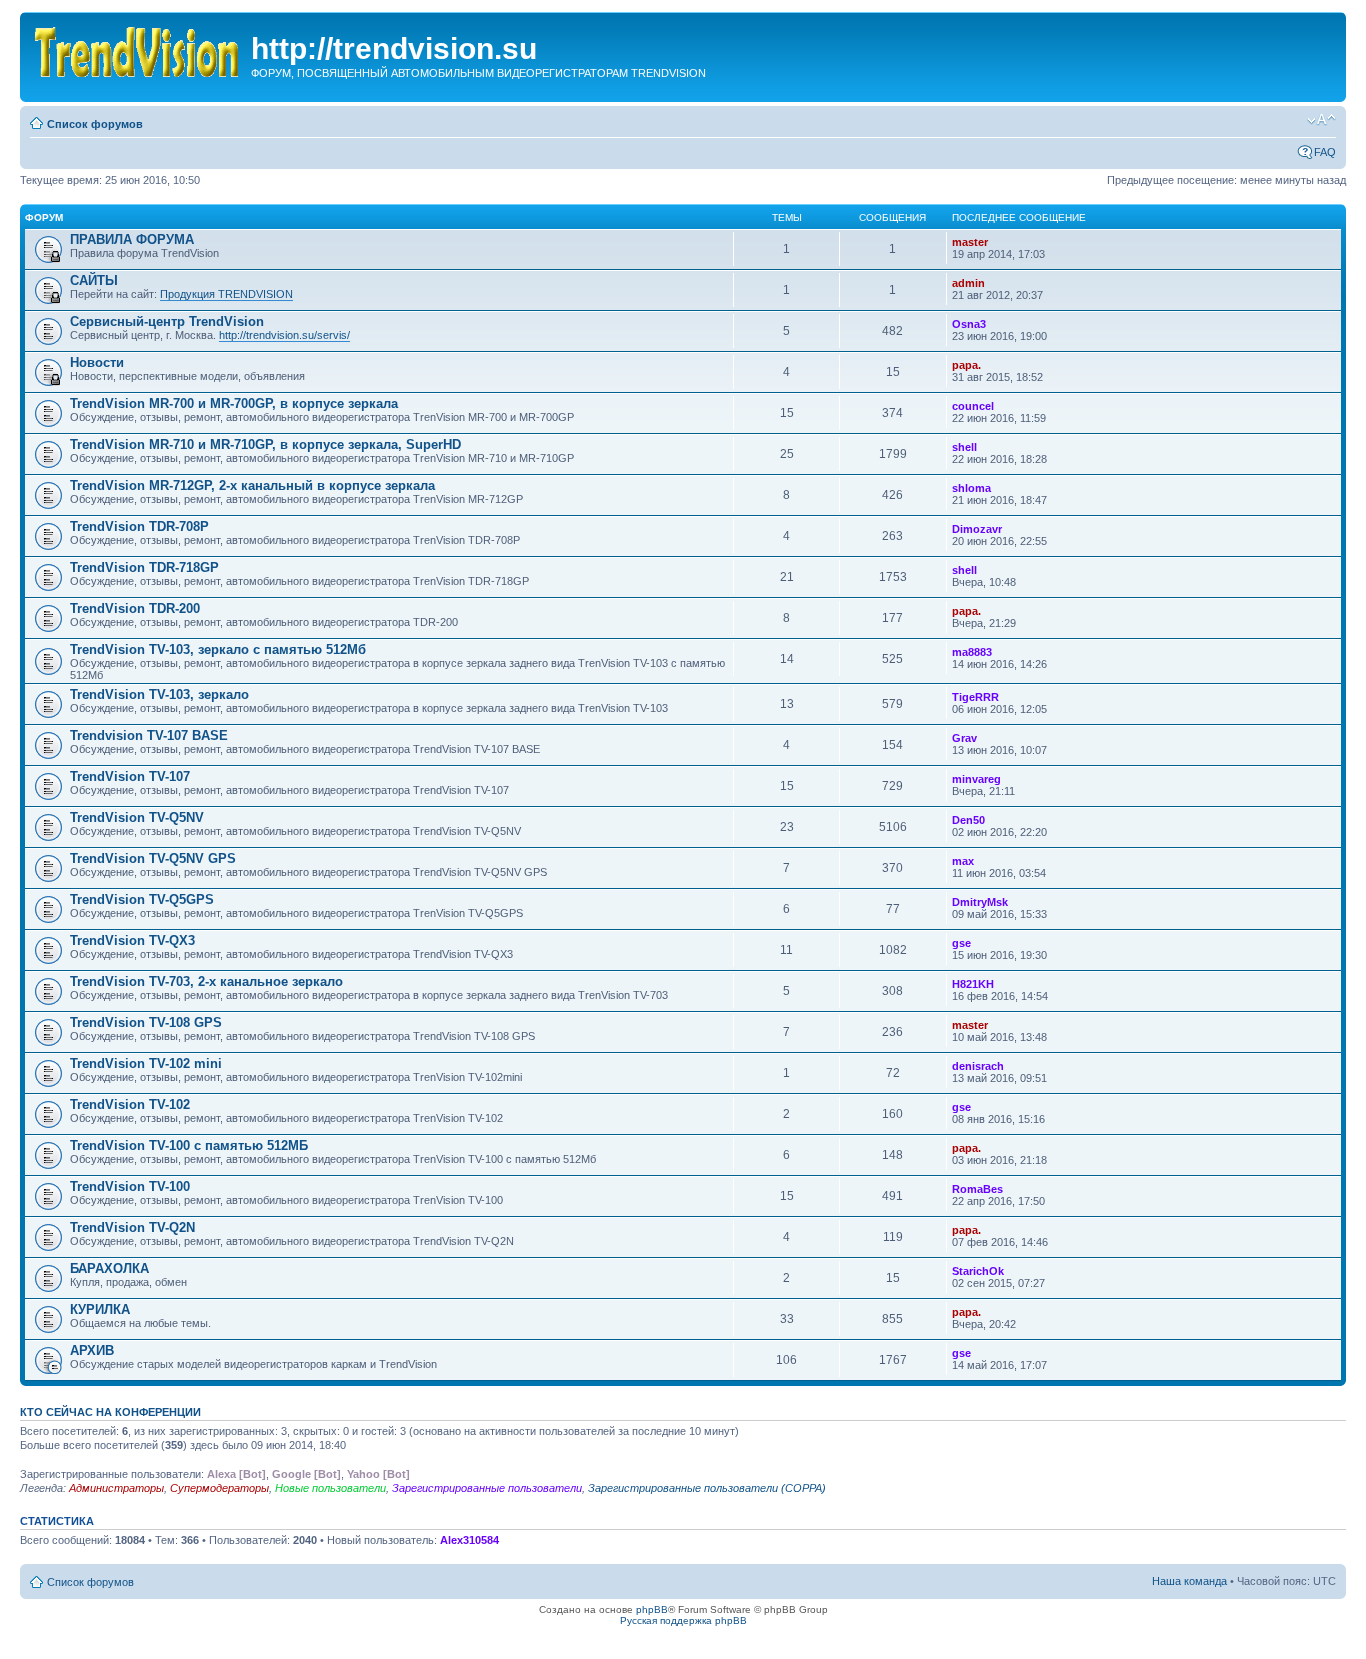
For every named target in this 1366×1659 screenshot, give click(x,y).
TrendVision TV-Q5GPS (142, 899)
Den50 (968, 820)
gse (961, 943)
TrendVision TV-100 (130, 1186)
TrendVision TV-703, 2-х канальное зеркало (206, 981)
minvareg (976, 779)
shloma (971, 488)
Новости (97, 362)
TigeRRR (975, 697)
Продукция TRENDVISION (226, 294)
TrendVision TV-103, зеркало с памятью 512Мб (218, 649)
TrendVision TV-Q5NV (137, 817)
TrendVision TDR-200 (135, 608)
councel (973, 406)
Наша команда (1189, 1581)
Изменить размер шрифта (1321, 120)
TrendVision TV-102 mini (146, 1063)
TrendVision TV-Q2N (132, 1227)
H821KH (973, 984)
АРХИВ (92, 1350)
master (970, 242)
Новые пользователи (330, 1488)
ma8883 (972, 652)
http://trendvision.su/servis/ (284, 335)
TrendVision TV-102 (130, 1104)
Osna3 (969, 324)
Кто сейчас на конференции (110, 1412)
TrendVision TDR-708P (139, 526)
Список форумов (95, 124)
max (963, 861)
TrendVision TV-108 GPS (146, 1022)
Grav (964, 738)
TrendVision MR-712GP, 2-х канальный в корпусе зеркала (252, 485)
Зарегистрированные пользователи (487, 1488)
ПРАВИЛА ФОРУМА (132, 239)
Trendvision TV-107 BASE (149, 735)
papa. (966, 365)
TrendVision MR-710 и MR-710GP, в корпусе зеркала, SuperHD (265, 444)
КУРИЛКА (100, 1309)
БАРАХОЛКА (109, 1268)
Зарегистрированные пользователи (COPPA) (707, 1488)
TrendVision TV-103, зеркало (159, 694)
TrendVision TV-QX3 (132, 940)
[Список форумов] (138, 48)
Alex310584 (469, 1540)
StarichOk (978, 1271)
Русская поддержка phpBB (683, 1620)
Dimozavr (977, 529)
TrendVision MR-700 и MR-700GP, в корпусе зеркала (234, 403)
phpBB (652, 1609)
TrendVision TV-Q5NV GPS (153, 858)
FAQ (1325, 152)
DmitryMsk (980, 902)
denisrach (978, 1066)
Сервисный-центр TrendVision (167, 321)
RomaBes (977, 1189)
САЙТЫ (94, 280)
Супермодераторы (219, 1488)
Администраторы (116, 1488)
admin (968, 283)
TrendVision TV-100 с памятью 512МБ (189, 1145)
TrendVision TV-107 (130, 776)
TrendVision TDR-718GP (144, 567)
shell (964, 447)
